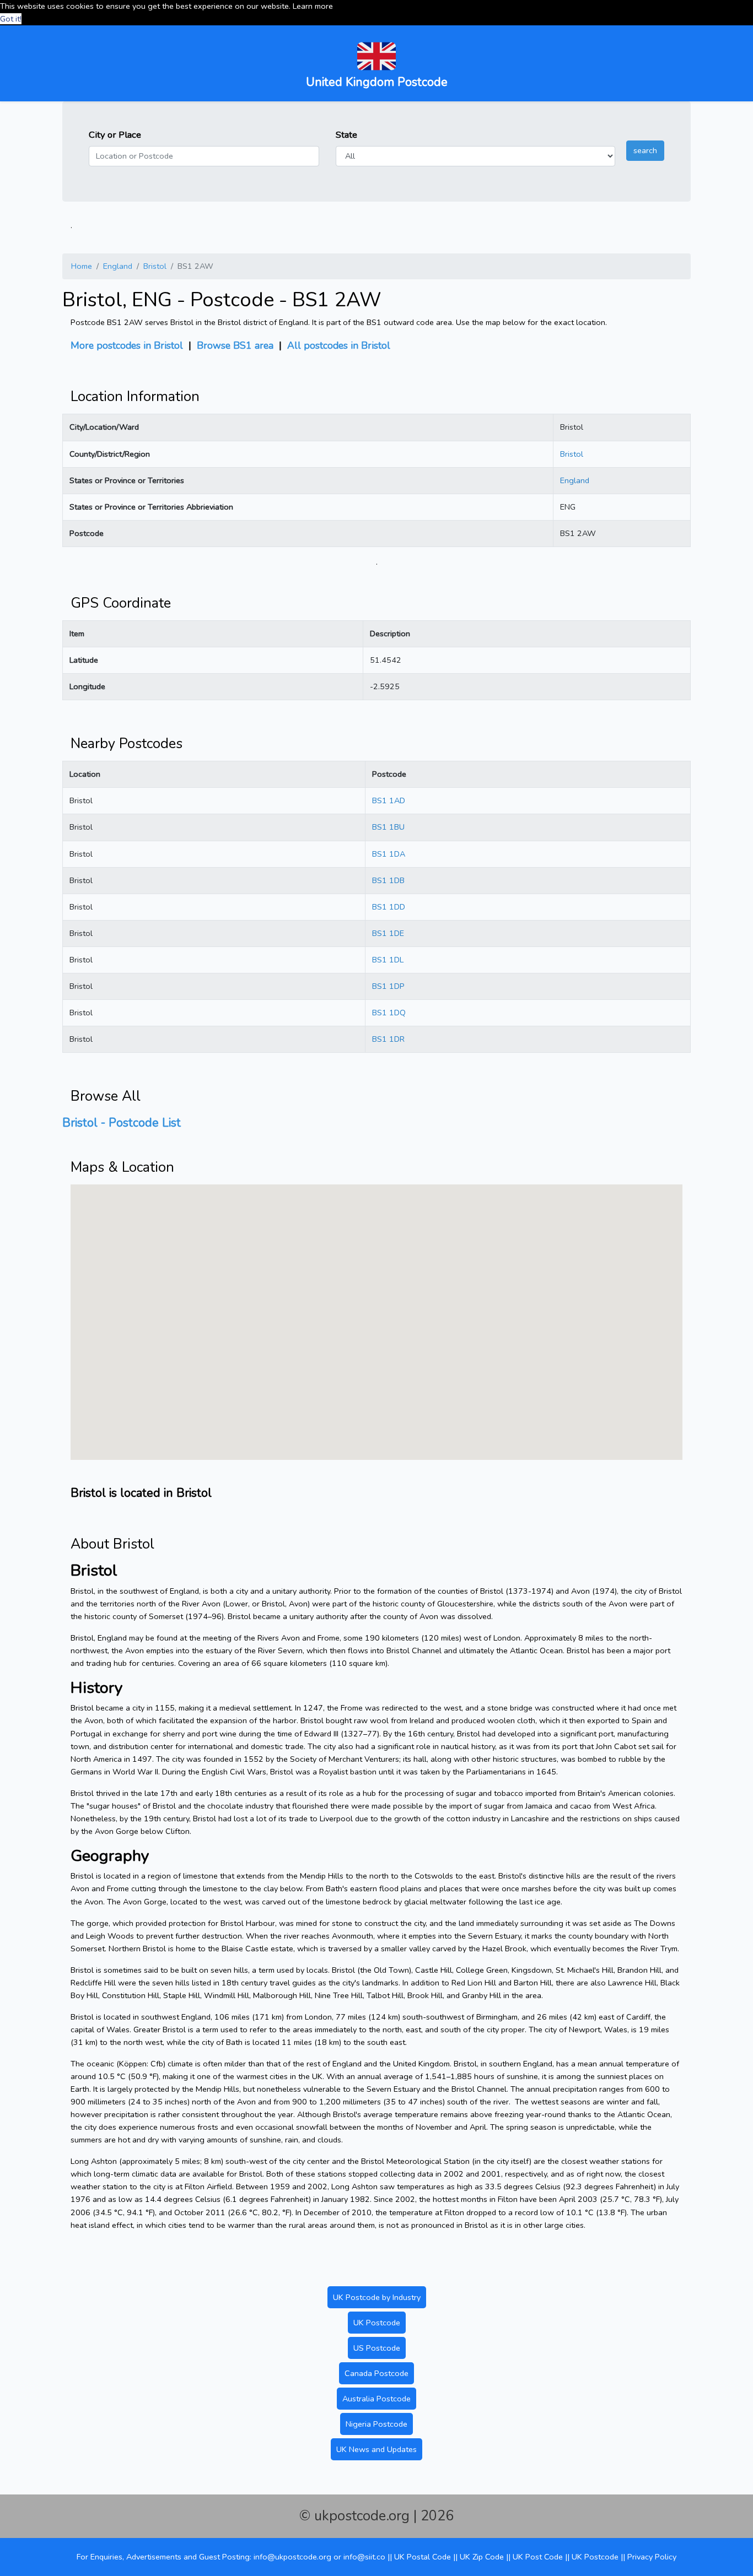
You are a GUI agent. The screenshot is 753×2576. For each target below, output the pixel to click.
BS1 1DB (388, 880)
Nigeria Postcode (376, 2424)
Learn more (313, 6)
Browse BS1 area (235, 345)
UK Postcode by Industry (377, 2297)
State (346, 135)
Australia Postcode (376, 2399)
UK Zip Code (482, 2557)
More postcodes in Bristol (127, 345)
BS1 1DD (389, 907)
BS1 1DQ (389, 1013)
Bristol (155, 266)
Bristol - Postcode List (122, 1123)
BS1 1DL (388, 960)
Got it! (11, 19)
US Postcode (377, 2348)
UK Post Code (538, 2557)
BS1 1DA (389, 854)
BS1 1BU (388, 827)
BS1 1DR (388, 1039)
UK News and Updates (376, 2449)
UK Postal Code (423, 2557)
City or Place (115, 135)
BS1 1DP (388, 986)
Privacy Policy (652, 2557)
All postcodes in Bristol (339, 345)
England (118, 266)
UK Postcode (377, 2323)
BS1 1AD (389, 800)
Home (82, 266)
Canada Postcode (376, 2373)
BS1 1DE (388, 933)
